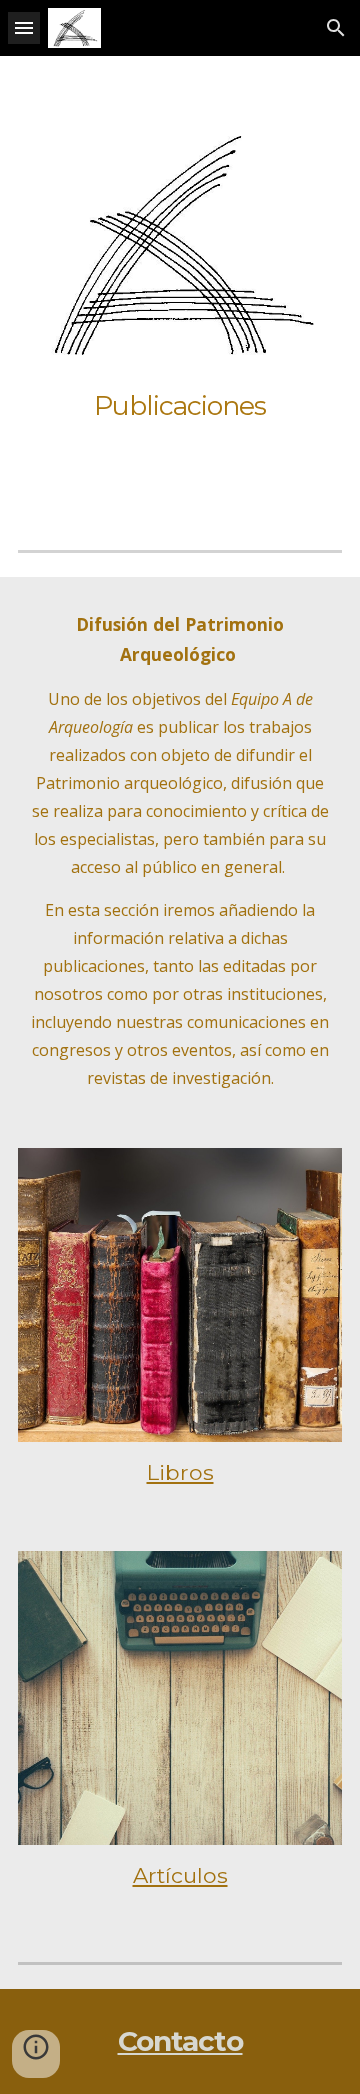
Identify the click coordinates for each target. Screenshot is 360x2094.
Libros (180, 1472)
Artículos (180, 1875)
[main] (180, 406)
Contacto (180, 2041)
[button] (24, 27)
